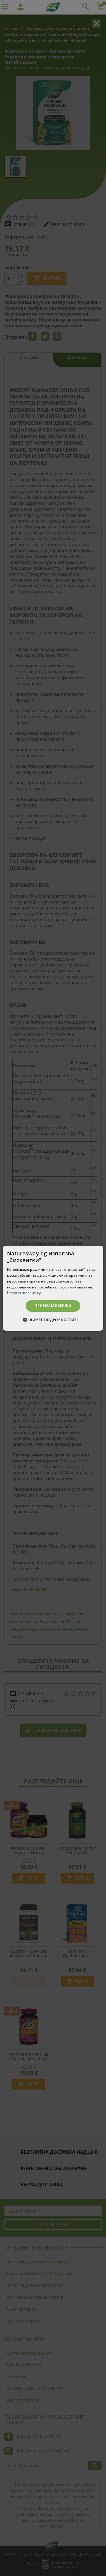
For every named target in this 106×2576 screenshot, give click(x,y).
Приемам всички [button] (53, 1306)
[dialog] (53, 1288)
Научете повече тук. (25, 1293)
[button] (53, 1320)
